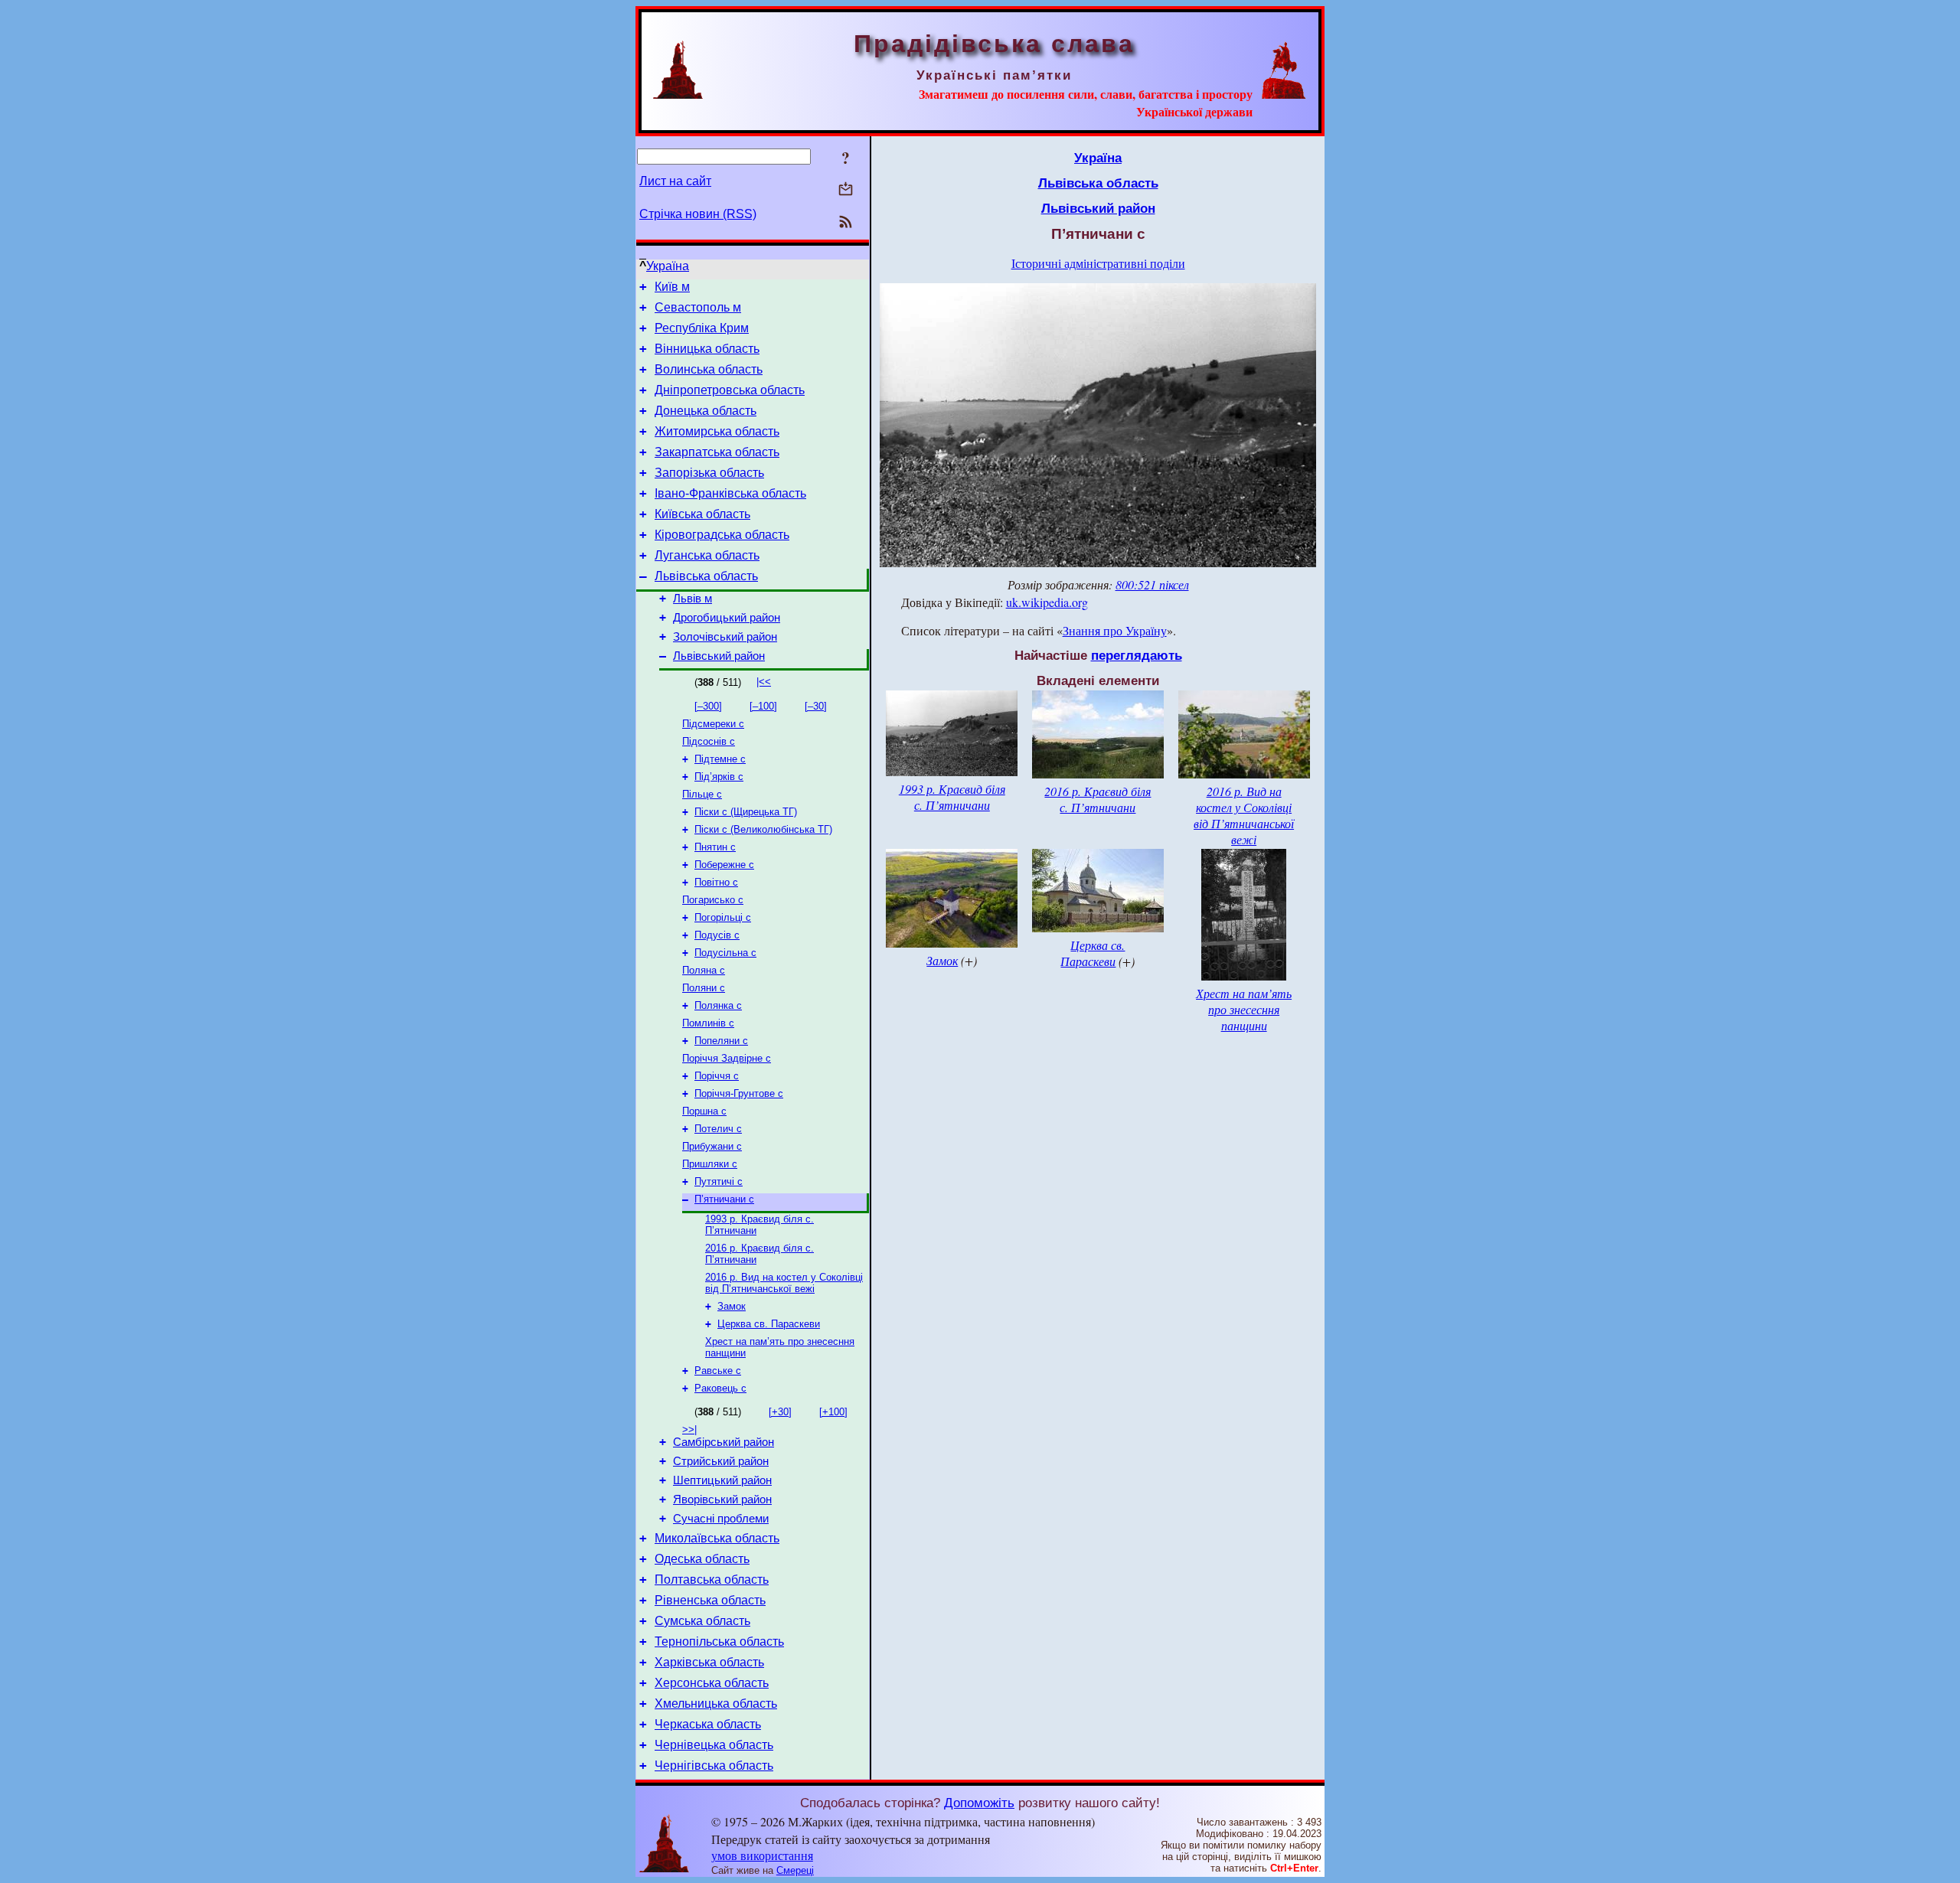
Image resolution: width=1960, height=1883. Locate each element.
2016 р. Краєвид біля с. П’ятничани (1098, 799)
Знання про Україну (1115, 630)
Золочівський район (725, 637)
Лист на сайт (675, 181)
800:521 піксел (1152, 584)
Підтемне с (720, 759)
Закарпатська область (717, 452)
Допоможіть (979, 1803)
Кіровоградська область (722, 535)
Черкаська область (708, 1724)
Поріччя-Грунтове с (739, 1093)
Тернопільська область (719, 1642)
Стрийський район (721, 1461)
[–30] (816, 706)
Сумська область (702, 1621)
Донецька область (706, 411)
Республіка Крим (702, 328)
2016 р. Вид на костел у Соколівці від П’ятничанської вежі (784, 1283)
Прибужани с (712, 1146)
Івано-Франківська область (730, 493)
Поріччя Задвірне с (727, 1058)
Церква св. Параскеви (769, 1324)
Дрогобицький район (727, 618)
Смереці (795, 1870)
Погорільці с (723, 917)
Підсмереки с (713, 724)
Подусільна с (725, 953)
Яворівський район (722, 1500)
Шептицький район (722, 1480)
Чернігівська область (714, 1766)
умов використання (762, 1855)
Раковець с (720, 1388)
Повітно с (716, 882)
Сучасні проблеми (721, 1519)
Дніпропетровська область (730, 390)
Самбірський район (724, 1442)
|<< (764, 682)
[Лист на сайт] (846, 190)
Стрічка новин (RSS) (698, 214)
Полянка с (718, 1005)
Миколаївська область (717, 1538)
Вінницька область (707, 349)
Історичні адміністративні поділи (1098, 263)
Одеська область (702, 1559)
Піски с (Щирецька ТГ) (746, 812)
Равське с (718, 1371)
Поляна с (704, 970)
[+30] (780, 1412)
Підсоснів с (709, 741)
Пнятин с (715, 847)
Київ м (672, 287)
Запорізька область (709, 473)
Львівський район (719, 656)
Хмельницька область (716, 1704)
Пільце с (702, 794)
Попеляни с (721, 1041)
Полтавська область (712, 1580)
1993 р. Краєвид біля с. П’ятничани (952, 797)
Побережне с (724, 865)
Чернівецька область (714, 1745)
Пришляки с (710, 1164)
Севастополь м (698, 307)
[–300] (708, 706)
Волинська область (709, 369)
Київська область (702, 514)
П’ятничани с (724, 1199)
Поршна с (704, 1111)
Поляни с (704, 988)
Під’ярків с (719, 777)
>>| (689, 1429)
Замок (732, 1306)
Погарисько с (713, 900)
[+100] (833, 1412)
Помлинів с (708, 1023)
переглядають (1137, 655)
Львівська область (706, 576)
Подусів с (717, 935)
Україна (668, 266)
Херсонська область (712, 1683)
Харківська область (709, 1662)
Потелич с (718, 1129)
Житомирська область (717, 431)
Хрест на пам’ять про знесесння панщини (1244, 1009)
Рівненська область (710, 1600)
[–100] (763, 706)
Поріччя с (717, 1076)
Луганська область (707, 555)
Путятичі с (719, 1181)
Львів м (693, 599)
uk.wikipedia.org (1047, 602)
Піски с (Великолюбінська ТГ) (763, 829)
